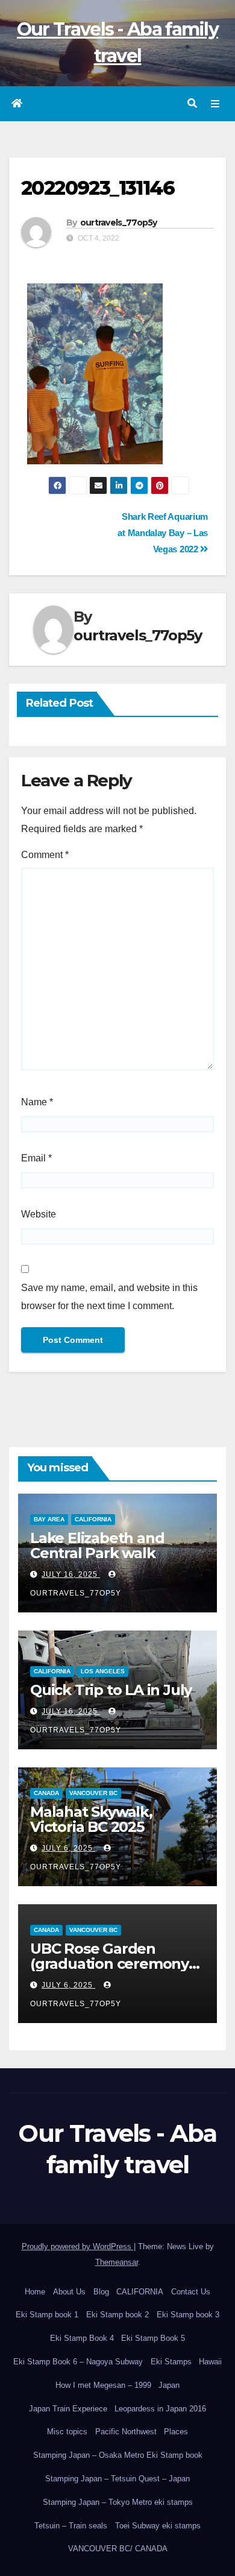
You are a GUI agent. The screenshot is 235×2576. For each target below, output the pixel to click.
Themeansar (117, 2262)
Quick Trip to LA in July (111, 1690)
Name (37, 1102)
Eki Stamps (171, 2362)
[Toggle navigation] (215, 104)
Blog (101, 2292)
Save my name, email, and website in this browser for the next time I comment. (109, 1297)
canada (46, 1793)
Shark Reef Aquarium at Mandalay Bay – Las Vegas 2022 (163, 533)
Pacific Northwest (126, 2432)
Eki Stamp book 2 (117, 2315)
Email (36, 1158)
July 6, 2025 (68, 1848)
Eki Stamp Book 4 (82, 2338)
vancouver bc (93, 1793)
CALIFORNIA (140, 2292)
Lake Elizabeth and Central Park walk (97, 1545)
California (93, 1519)
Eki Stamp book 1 (47, 2315)
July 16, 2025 (71, 1574)
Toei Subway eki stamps (158, 2526)
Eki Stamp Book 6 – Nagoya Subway (78, 2362)
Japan (169, 2385)
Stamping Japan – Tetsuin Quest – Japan (117, 2479)
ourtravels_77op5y (119, 223)
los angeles (103, 1671)
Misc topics (67, 2432)
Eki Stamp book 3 (188, 2315)
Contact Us (191, 2292)
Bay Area (49, 1519)
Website (39, 1214)
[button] (192, 103)
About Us (69, 2292)
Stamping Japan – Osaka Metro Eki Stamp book (118, 2455)
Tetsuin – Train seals (71, 2526)
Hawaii (210, 2362)
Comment (45, 855)
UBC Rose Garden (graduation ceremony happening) (109, 1964)
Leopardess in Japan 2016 (160, 2409)
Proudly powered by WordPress (78, 2246)
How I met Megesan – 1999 (103, 2385)
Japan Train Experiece (68, 2409)
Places (176, 2432)
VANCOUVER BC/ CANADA (118, 2549)
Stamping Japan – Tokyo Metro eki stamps (118, 2502)
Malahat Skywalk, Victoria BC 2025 (91, 1819)
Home (35, 2292)
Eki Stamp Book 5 (153, 2338)
